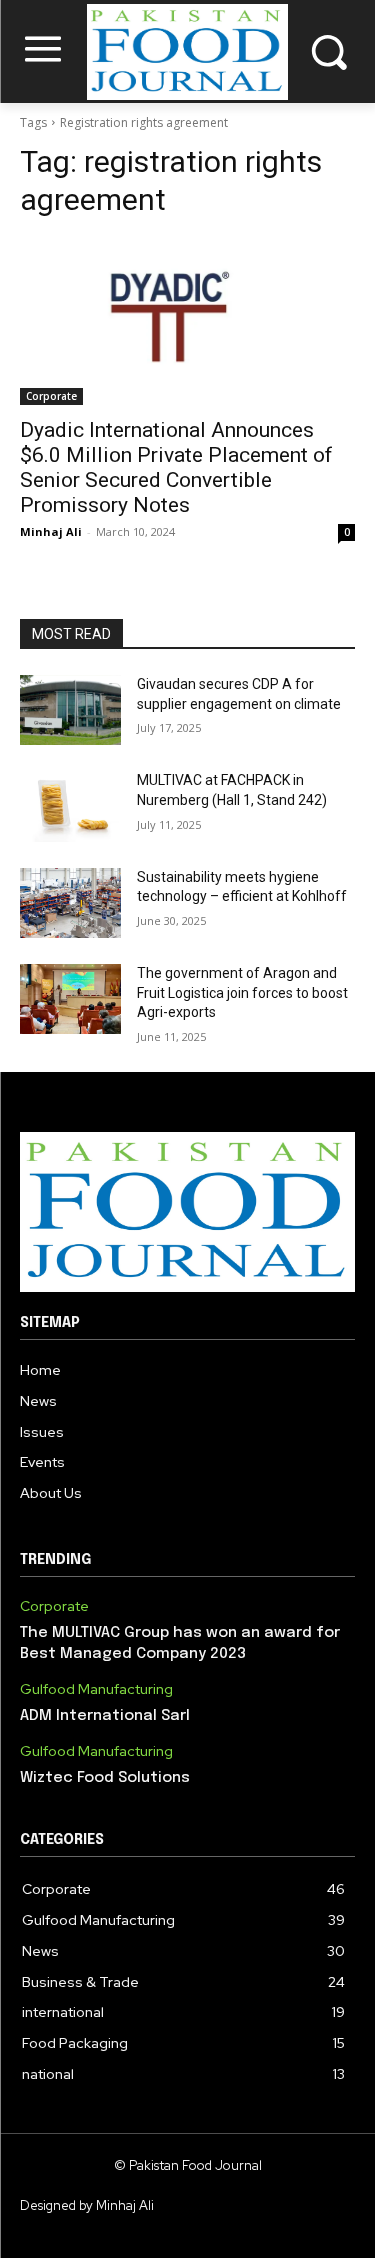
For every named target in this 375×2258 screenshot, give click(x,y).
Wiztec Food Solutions (105, 1778)
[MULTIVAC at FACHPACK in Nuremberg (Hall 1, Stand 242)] (70, 806)
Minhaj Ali (51, 531)
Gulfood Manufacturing (96, 1689)
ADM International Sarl (105, 1716)
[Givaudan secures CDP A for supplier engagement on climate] (70, 710)
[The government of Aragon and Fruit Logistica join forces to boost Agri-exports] (70, 999)
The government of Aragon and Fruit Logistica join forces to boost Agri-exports (242, 992)
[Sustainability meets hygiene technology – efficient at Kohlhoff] (70, 903)
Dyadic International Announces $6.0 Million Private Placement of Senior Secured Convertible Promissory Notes (176, 467)
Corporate (51, 396)
